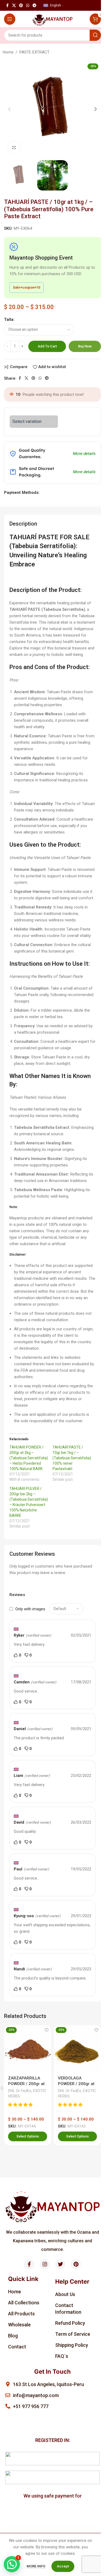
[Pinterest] (76, 2264)
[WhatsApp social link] (28, 6)
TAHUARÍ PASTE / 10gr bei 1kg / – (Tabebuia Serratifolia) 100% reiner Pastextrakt (72, 1458)
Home (8, 52)
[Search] (95, 35)
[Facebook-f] (29, 2264)
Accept (63, 2566)
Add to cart (47, 346)
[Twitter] (60, 2264)
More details (84, 454)
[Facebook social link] (7, 6)
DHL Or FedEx (20, 2091)
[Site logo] (53, 19)
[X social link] (14, 6)
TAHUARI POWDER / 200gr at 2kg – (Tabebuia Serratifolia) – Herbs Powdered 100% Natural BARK (29, 1458)
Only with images (30, 1609)
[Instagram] (45, 2264)
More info (36, 2566)
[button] (9, 109)
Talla (9, 319)
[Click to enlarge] (14, 147)
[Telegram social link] (34, 6)
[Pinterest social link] (21, 6)
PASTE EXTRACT (34, 52)
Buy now (85, 346)
